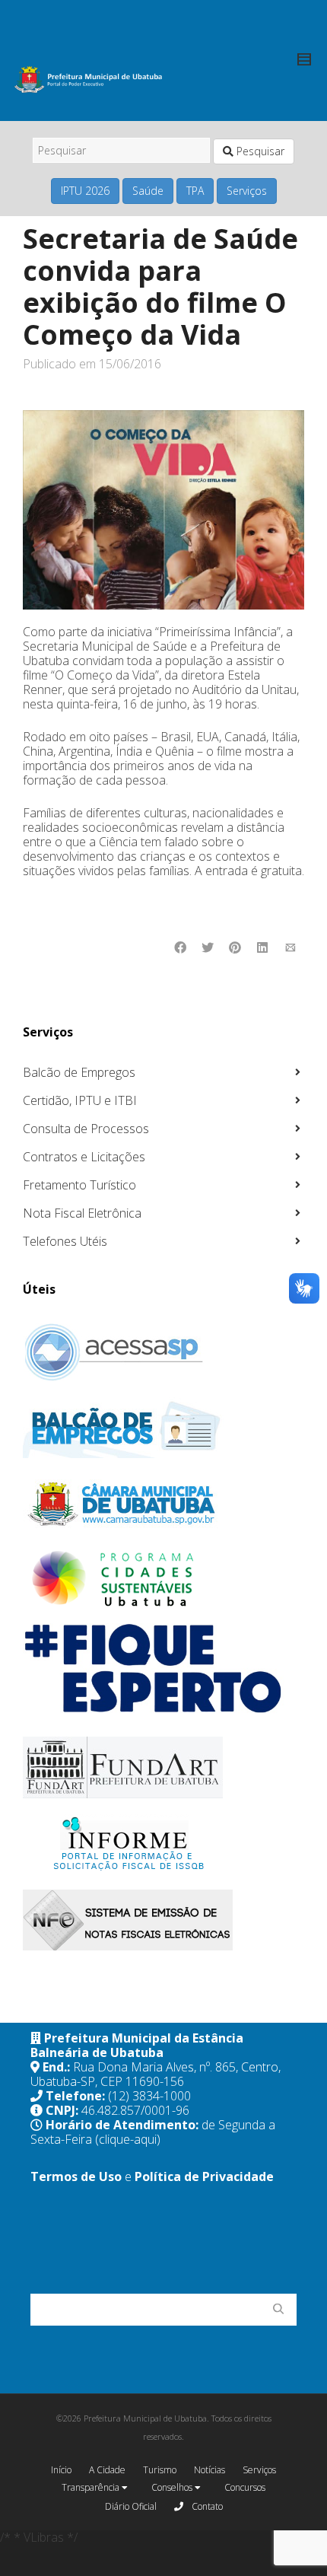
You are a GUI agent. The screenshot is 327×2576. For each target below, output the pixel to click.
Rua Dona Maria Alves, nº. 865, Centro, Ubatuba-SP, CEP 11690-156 (156, 2074)
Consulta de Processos (86, 1129)
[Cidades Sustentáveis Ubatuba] (162, 1579)
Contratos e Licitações (84, 1157)
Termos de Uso (76, 2176)
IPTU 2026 (85, 191)
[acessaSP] (162, 1352)
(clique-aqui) (128, 2139)
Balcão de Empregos (79, 1072)
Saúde (148, 191)
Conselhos (173, 2487)
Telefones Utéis (65, 1241)
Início (61, 2470)
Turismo (160, 2470)
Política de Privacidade (204, 2176)
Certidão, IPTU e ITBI (80, 1100)
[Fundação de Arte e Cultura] (162, 1767)
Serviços (247, 191)
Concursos (245, 2487)
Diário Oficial (131, 2506)
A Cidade (107, 2470)
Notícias (210, 2470)
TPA (195, 191)
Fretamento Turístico (79, 1185)
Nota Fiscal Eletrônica (82, 1213)
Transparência (92, 2487)
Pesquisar (259, 151)
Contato (206, 2506)
